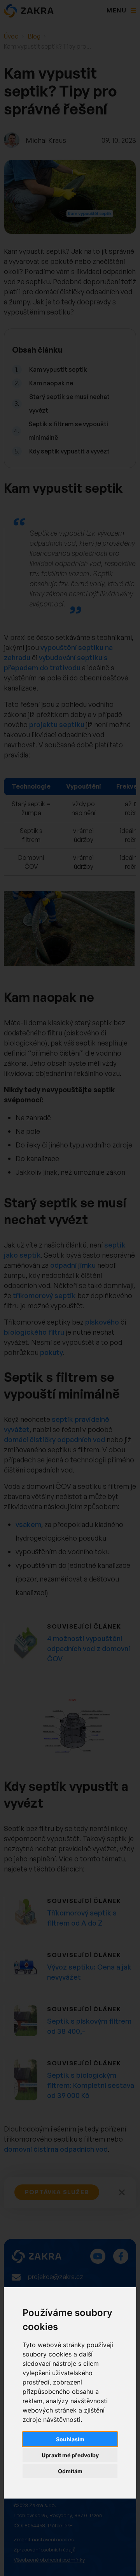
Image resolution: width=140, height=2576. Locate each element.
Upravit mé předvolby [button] (70, 2455)
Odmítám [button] (70, 2471)
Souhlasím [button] (70, 2439)
